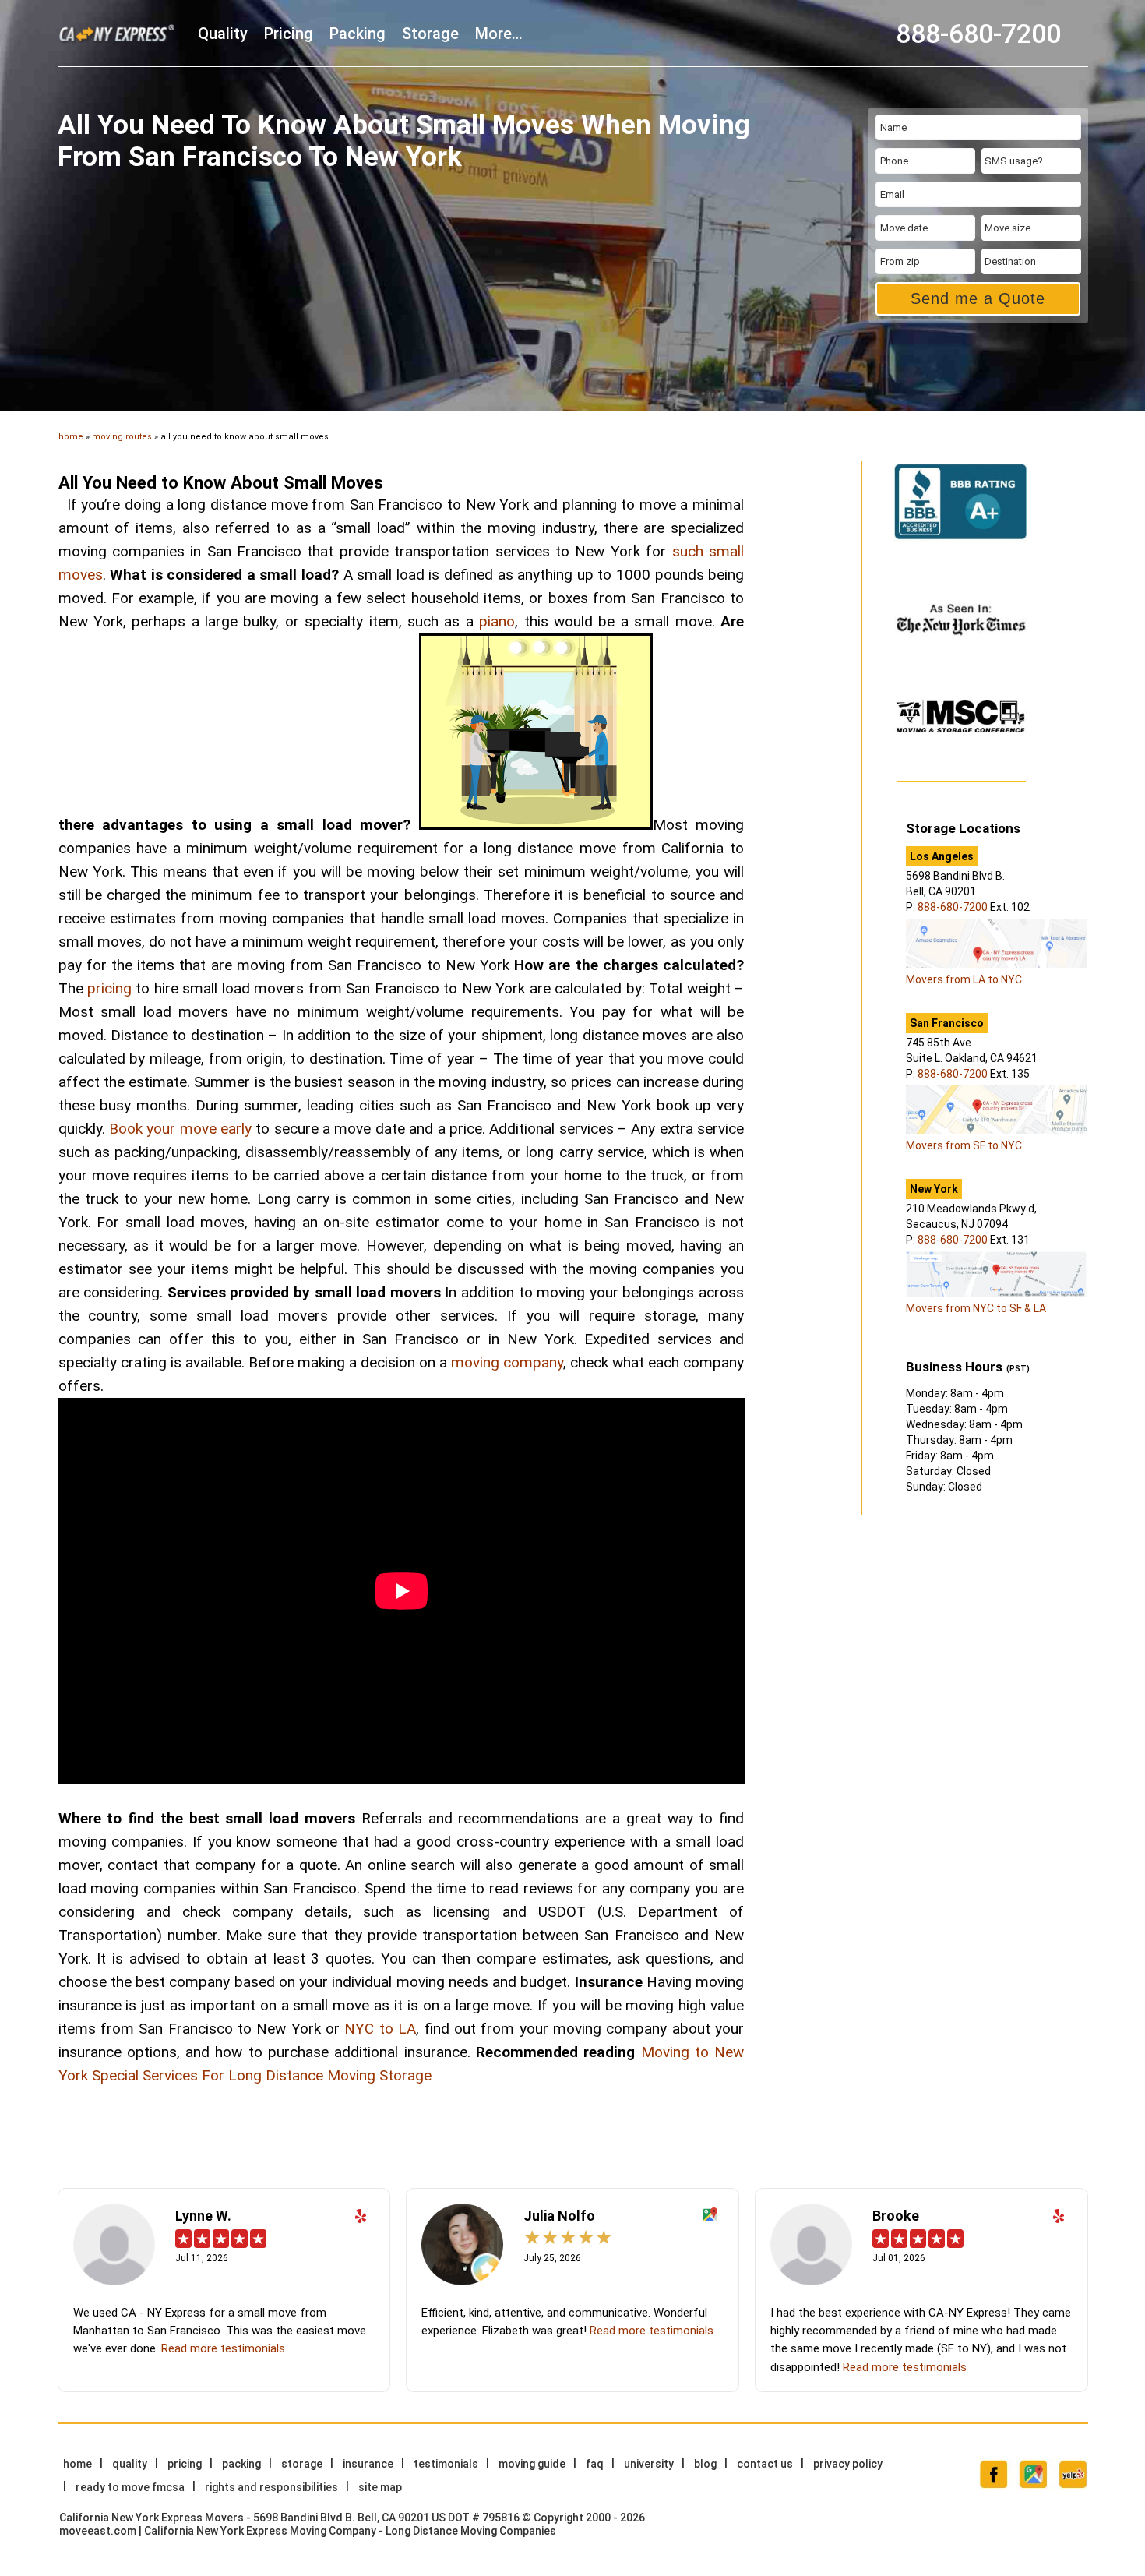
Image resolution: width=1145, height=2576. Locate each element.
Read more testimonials (223, 2348)
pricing (289, 34)
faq (595, 2464)
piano (497, 621)
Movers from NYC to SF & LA (976, 1308)
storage (430, 34)
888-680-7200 (978, 34)
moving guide (532, 2464)
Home (78, 2464)
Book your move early (180, 1129)
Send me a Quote (978, 298)
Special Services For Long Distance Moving (234, 2075)
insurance (368, 2464)
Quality (223, 34)
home (71, 437)
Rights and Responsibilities (271, 2487)
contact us (765, 2464)
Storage (405, 2075)
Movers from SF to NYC (964, 1145)
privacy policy (848, 2464)
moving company (507, 1362)
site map (380, 2487)
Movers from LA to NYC (964, 979)
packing (358, 34)
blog (705, 2464)
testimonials (446, 2464)
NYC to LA (380, 2029)
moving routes (122, 437)
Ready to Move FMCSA (130, 2487)
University (649, 2464)
